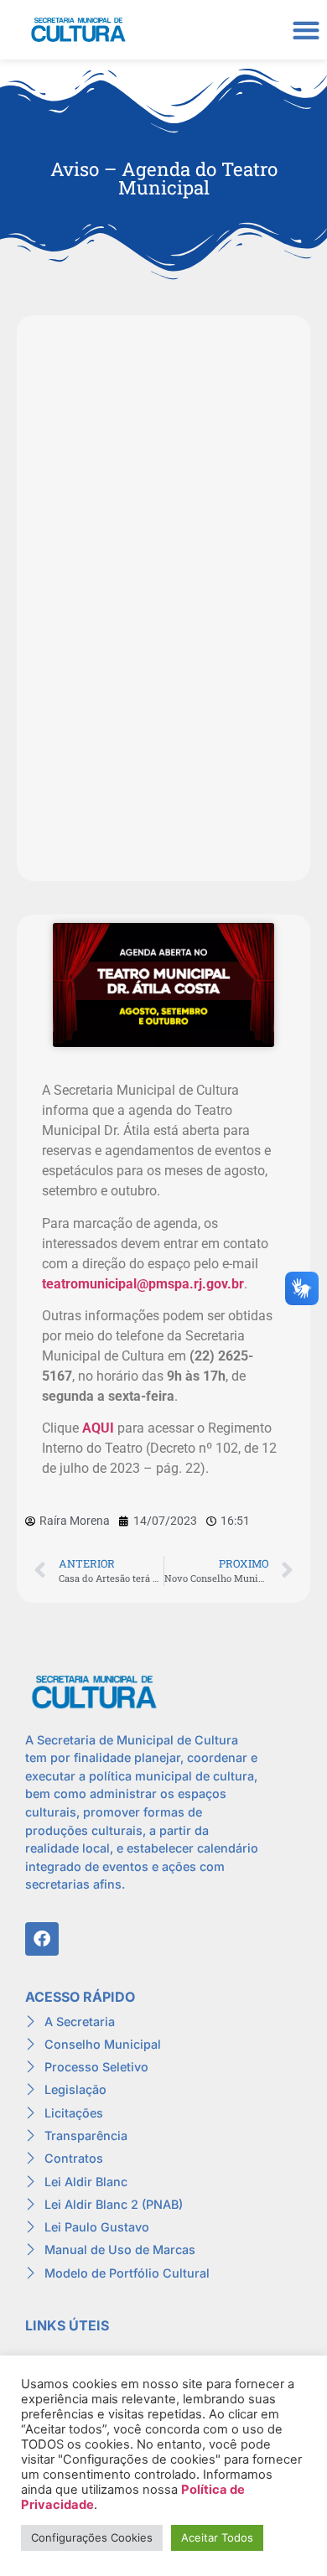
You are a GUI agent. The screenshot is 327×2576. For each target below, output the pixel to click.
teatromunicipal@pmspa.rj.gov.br (143, 1284)
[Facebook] (42, 1939)
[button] (306, 30)
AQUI (98, 1428)
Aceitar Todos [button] (217, 2537)
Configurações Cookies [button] (92, 2537)
